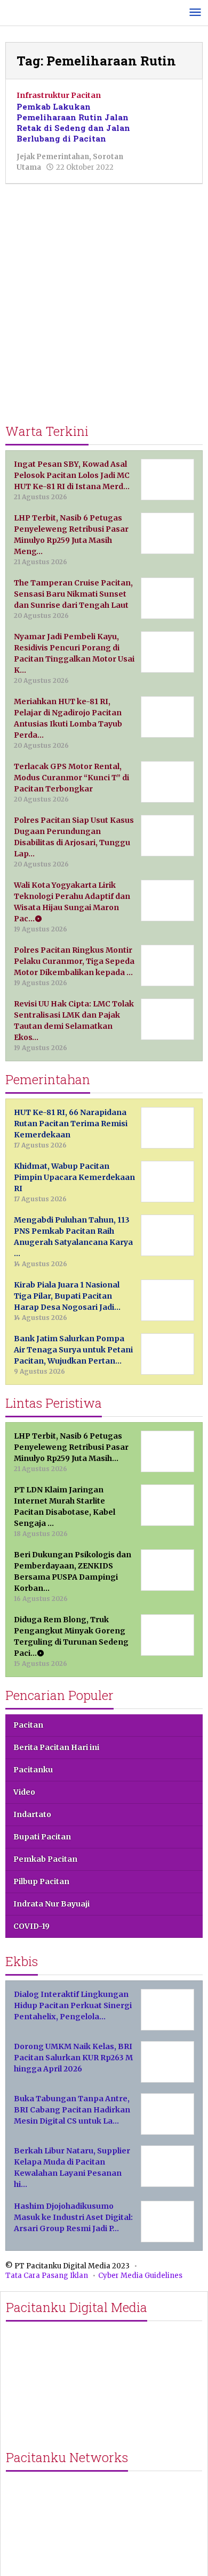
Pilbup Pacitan (41, 1881)
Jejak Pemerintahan (53, 157)
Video (24, 1792)
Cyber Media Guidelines (140, 2276)
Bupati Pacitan (42, 1837)
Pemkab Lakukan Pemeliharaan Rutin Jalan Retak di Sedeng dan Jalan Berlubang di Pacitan (73, 122)
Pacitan (28, 1725)
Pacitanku (33, 1770)
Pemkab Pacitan (45, 1859)
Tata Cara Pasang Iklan (47, 2276)
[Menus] (195, 13)
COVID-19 (31, 1926)
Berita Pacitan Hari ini (56, 1747)
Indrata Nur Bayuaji (51, 1904)
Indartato (32, 1814)
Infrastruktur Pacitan (59, 95)
